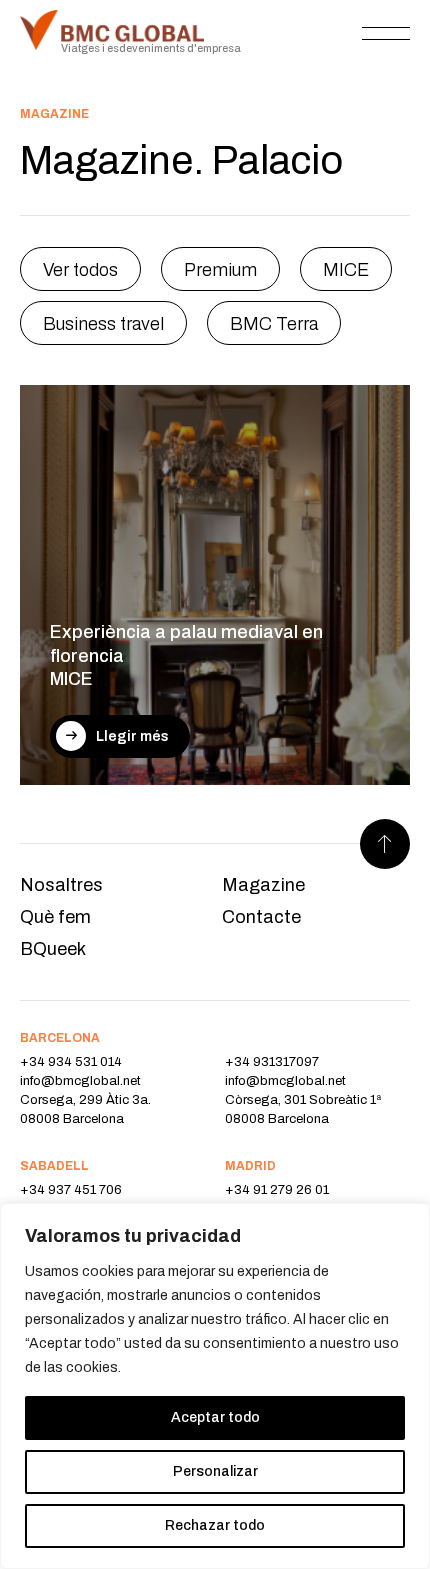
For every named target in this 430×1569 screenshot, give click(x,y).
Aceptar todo (215, 1417)
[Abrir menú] (386, 33)
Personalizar (215, 1471)
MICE (346, 270)
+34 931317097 (272, 1062)
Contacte (261, 917)
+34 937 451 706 (71, 1190)
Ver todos (80, 270)
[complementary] (215, 1386)
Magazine (263, 885)
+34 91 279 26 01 (277, 1190)
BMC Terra (274, 324)
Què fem (55, 917)
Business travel (103, 324)
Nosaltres (61, 885)
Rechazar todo (215, 1525)
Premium (220, 270)
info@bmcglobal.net (80, 1081)
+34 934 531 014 (71, 1062)
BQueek (53, 949)
